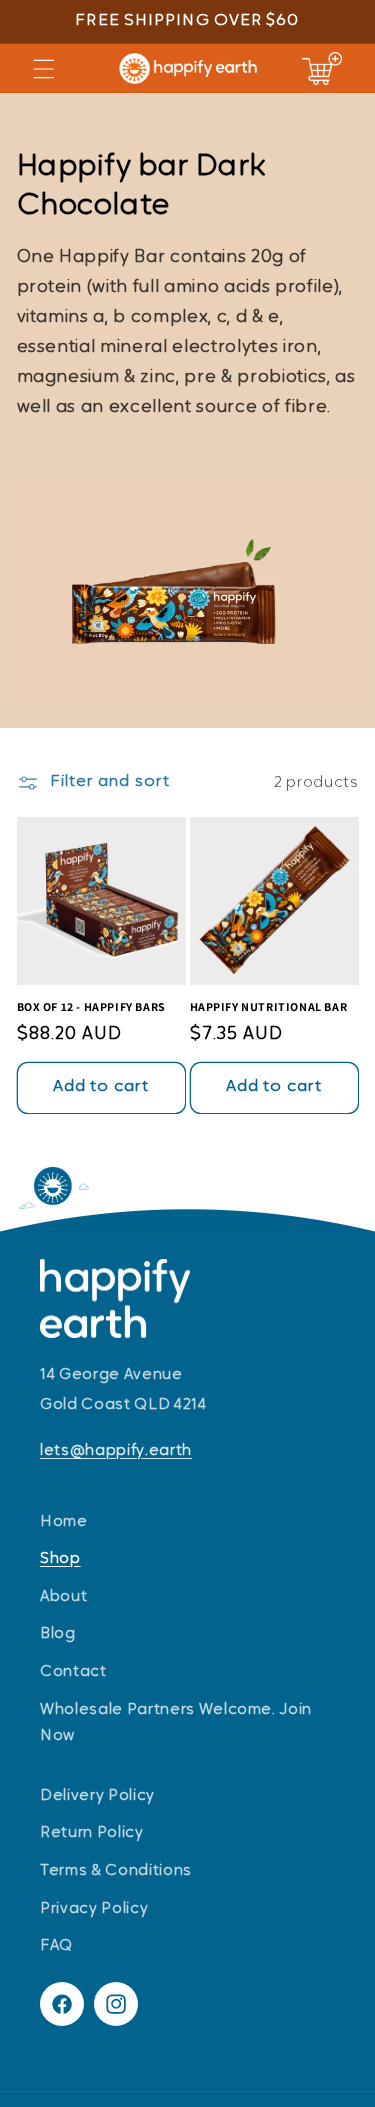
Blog (58, 1634)
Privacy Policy (94, 1909)
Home (64, 1522)
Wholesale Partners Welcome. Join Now (176, 1723)
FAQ (56, 1946)
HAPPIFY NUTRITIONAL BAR (269, 1006)
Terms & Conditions (116, 1871)
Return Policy (92, 1833)
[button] (44, 68)
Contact (73, 1672)
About (63, 1597)
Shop (60, 1559)
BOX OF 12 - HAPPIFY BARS (91, 1006)
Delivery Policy (97, 1796)
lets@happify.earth (116, 1451)
